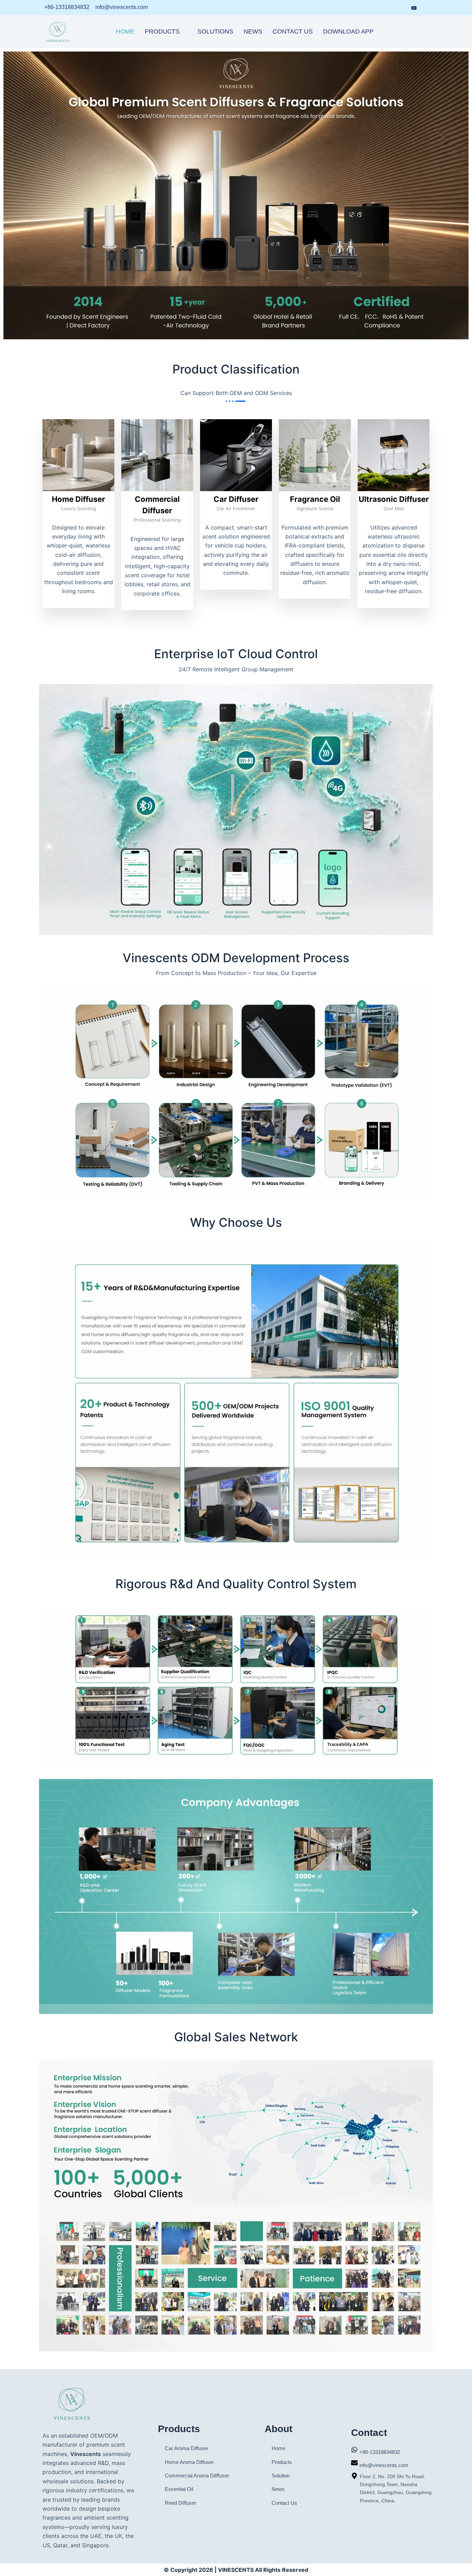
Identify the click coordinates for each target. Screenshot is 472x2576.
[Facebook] (388, 8)
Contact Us (293, 31)
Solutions (215, 31)
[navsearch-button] (426, 32)
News (253, 31)
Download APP (348, 31)
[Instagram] (400, 8)
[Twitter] (427, 8)
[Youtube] (414, 7)
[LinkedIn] (375, 8)
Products (162, 31)
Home (125, 31)
